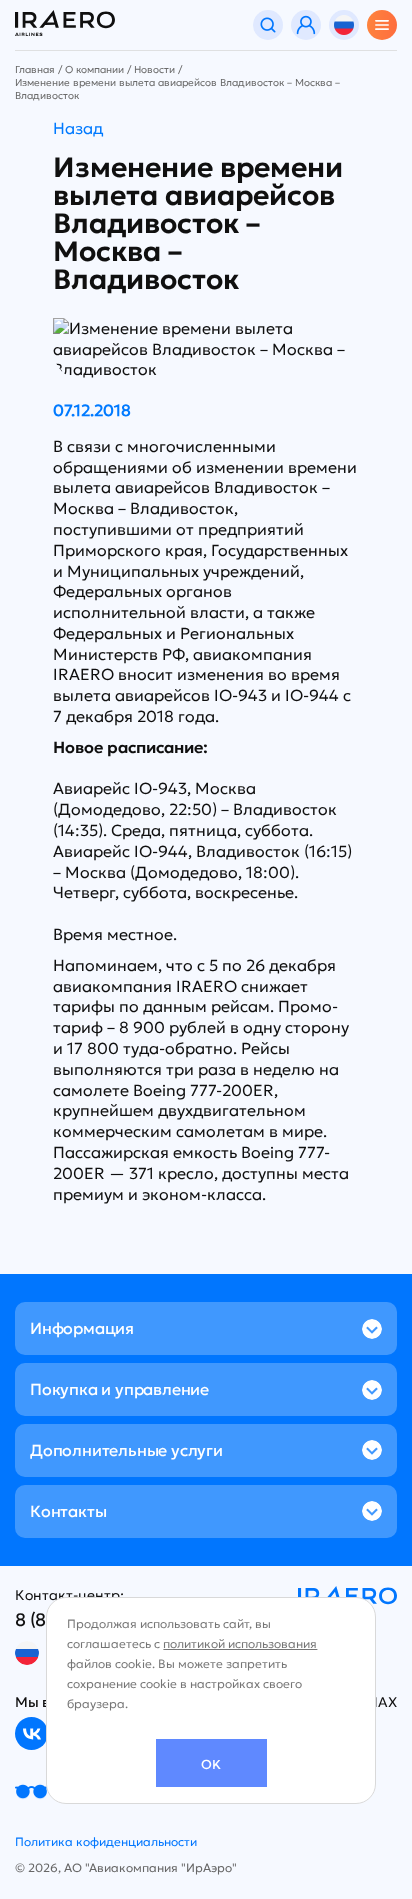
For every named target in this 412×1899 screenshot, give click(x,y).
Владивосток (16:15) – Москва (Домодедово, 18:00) (202, 861)
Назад (78, 128)
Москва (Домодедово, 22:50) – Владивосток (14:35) (195, 809)
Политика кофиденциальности (106, 1841)
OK (211, 1764)
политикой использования (240, 1643)
